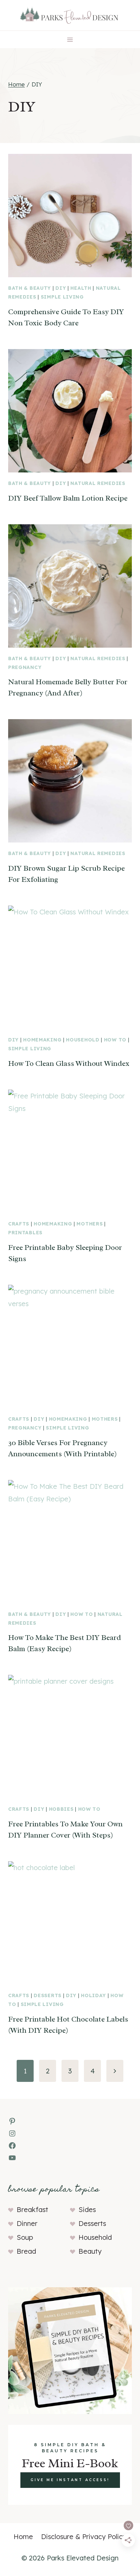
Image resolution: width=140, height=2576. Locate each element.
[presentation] (70, 216)
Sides (87, 2209)
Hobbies (61, 1809)
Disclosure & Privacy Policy (84, 2537)
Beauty (90, 2251)
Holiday (93, 1995)
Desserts (48, 1995)
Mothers (90, 1224)
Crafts (19, 1224)
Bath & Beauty (30, 288)
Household (83, 1040)
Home (23, 2537)
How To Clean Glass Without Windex (69, 1063)
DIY (61, 288)
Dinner (27, 2223)
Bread (26, 2251)
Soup (25, 2237)
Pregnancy (25, 667)
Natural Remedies (98, 483)
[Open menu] (70, 39)
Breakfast (32, 2209)
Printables (25, 1233)
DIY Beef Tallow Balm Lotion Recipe (68, 498)
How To (115, 1040)
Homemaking (42, 1040)
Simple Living (62, 297)
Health (81, 288)
